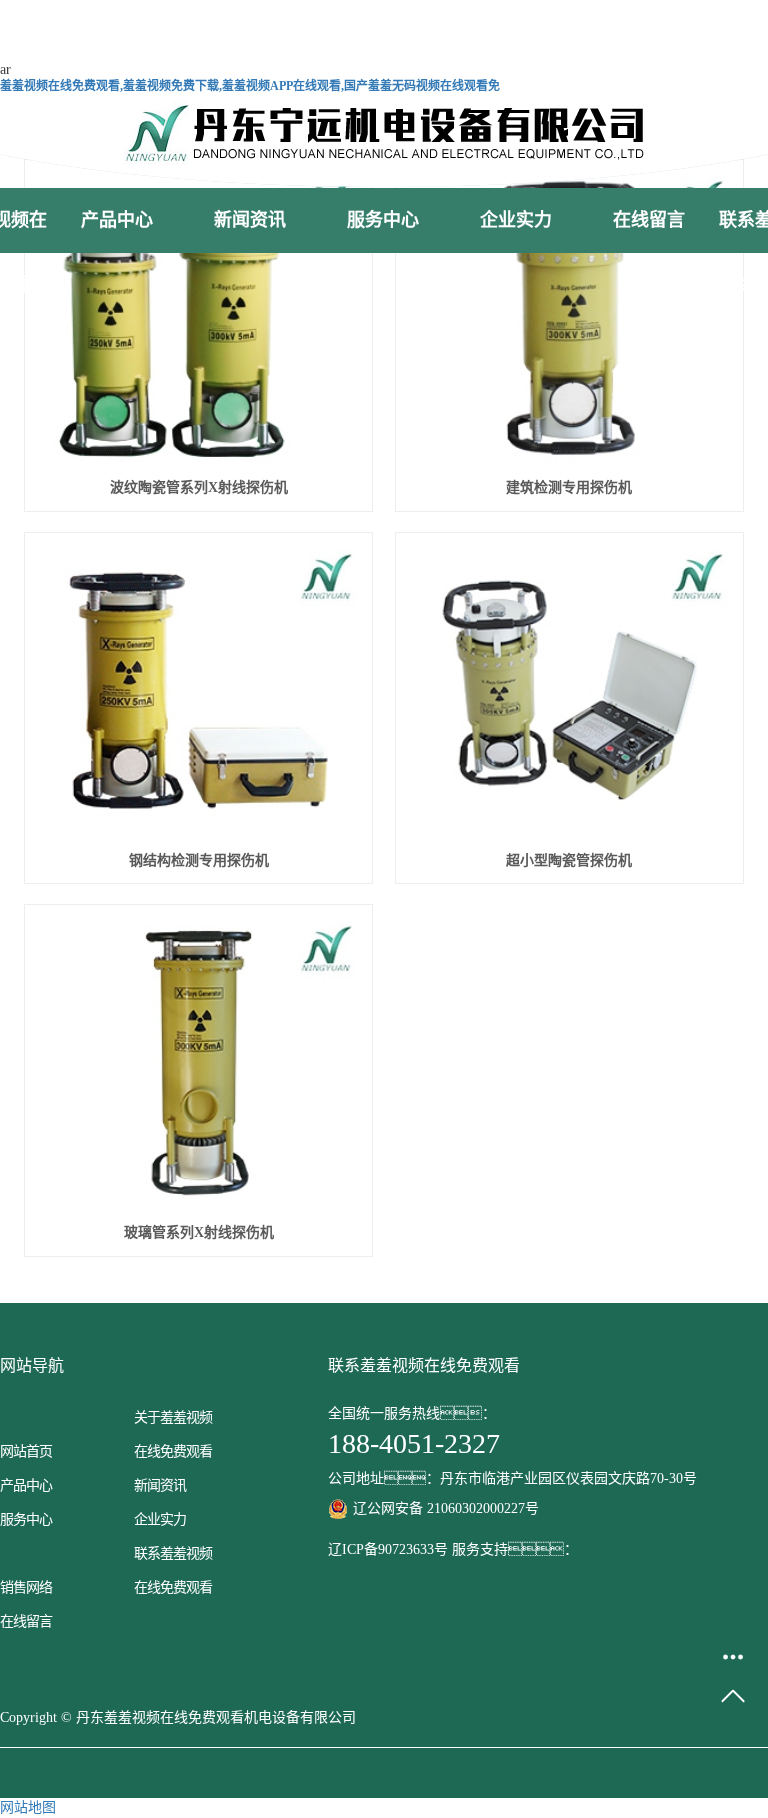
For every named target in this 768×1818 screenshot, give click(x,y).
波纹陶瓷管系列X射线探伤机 (199, 487)
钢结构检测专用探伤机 (199, 860)
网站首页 (26, 1451)
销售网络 (26, 1587)
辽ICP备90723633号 (388, 1549)
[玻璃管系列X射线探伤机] (198, 1063)
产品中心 (117, 220)
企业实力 (516, 220)
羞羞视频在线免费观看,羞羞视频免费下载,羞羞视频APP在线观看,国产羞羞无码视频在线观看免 (250, 86)
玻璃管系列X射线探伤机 (199, 1232)
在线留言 (649, 220)
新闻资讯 (250, 220)
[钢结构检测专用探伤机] (198, 691)
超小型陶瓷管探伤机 (569, 860)
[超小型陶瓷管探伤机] (569, 691)
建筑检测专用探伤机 (569, 487)
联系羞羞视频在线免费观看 (173, 1570)
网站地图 (28, 1807)
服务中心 (383, 220)
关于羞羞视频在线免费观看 (173, 1434)
